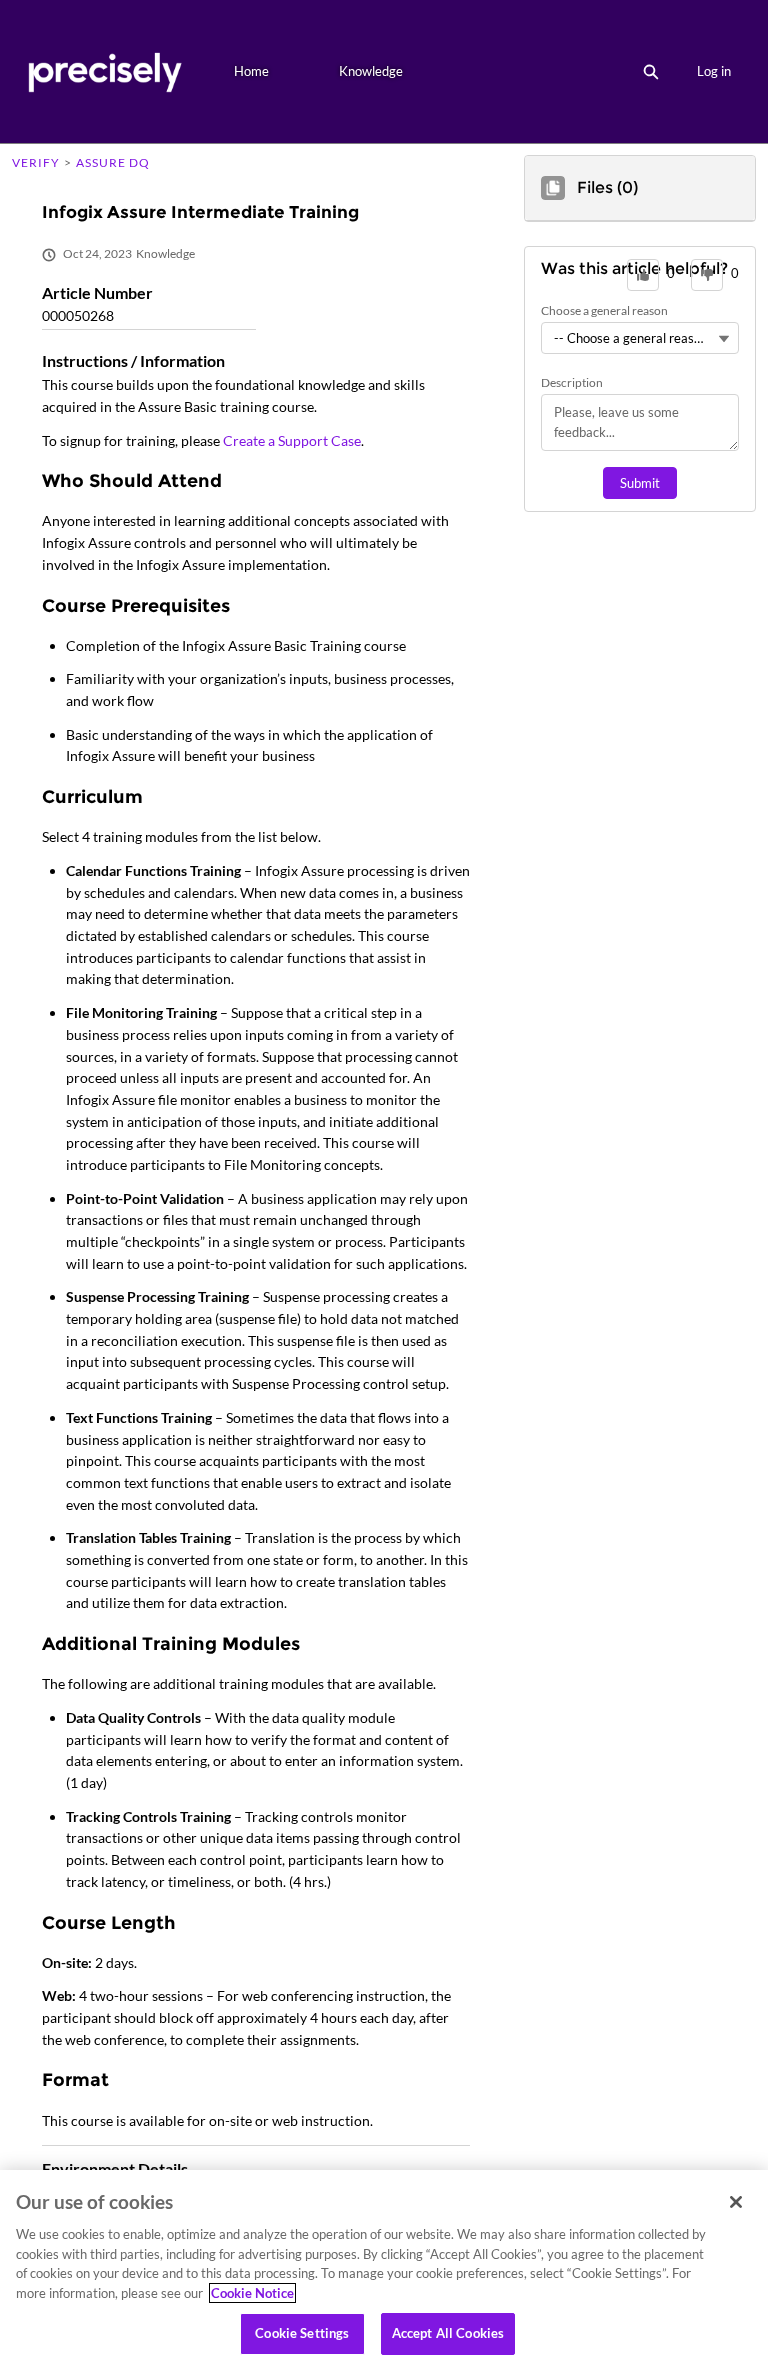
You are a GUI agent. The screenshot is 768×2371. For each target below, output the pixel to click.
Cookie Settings (302, 2333)
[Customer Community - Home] (104, 71)
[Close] (736, 2202)
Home (251, 71)
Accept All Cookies (448, 2333)
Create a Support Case (292, 440)
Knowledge (371, 71)
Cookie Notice (252, 2293)
